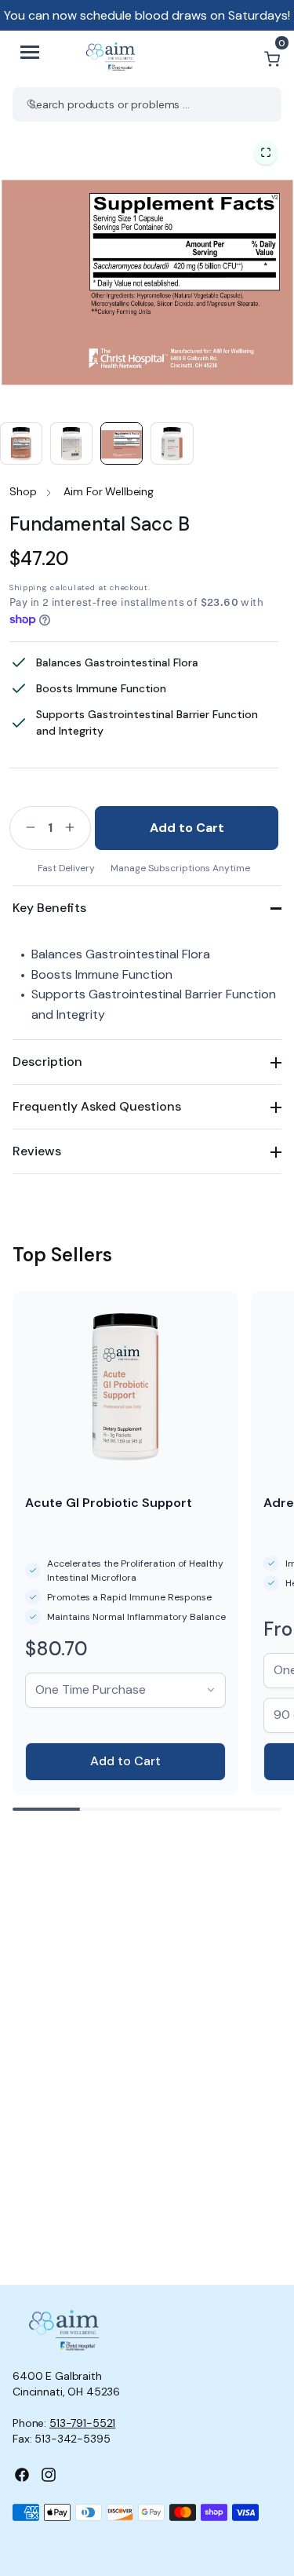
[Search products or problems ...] (32, 104)
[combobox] (147, 104)
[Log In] (234, 59)
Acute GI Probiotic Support (109, 1503)
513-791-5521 (82, 2423)
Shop (23, 491)
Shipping (29, 587)
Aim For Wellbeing (109, 491)
